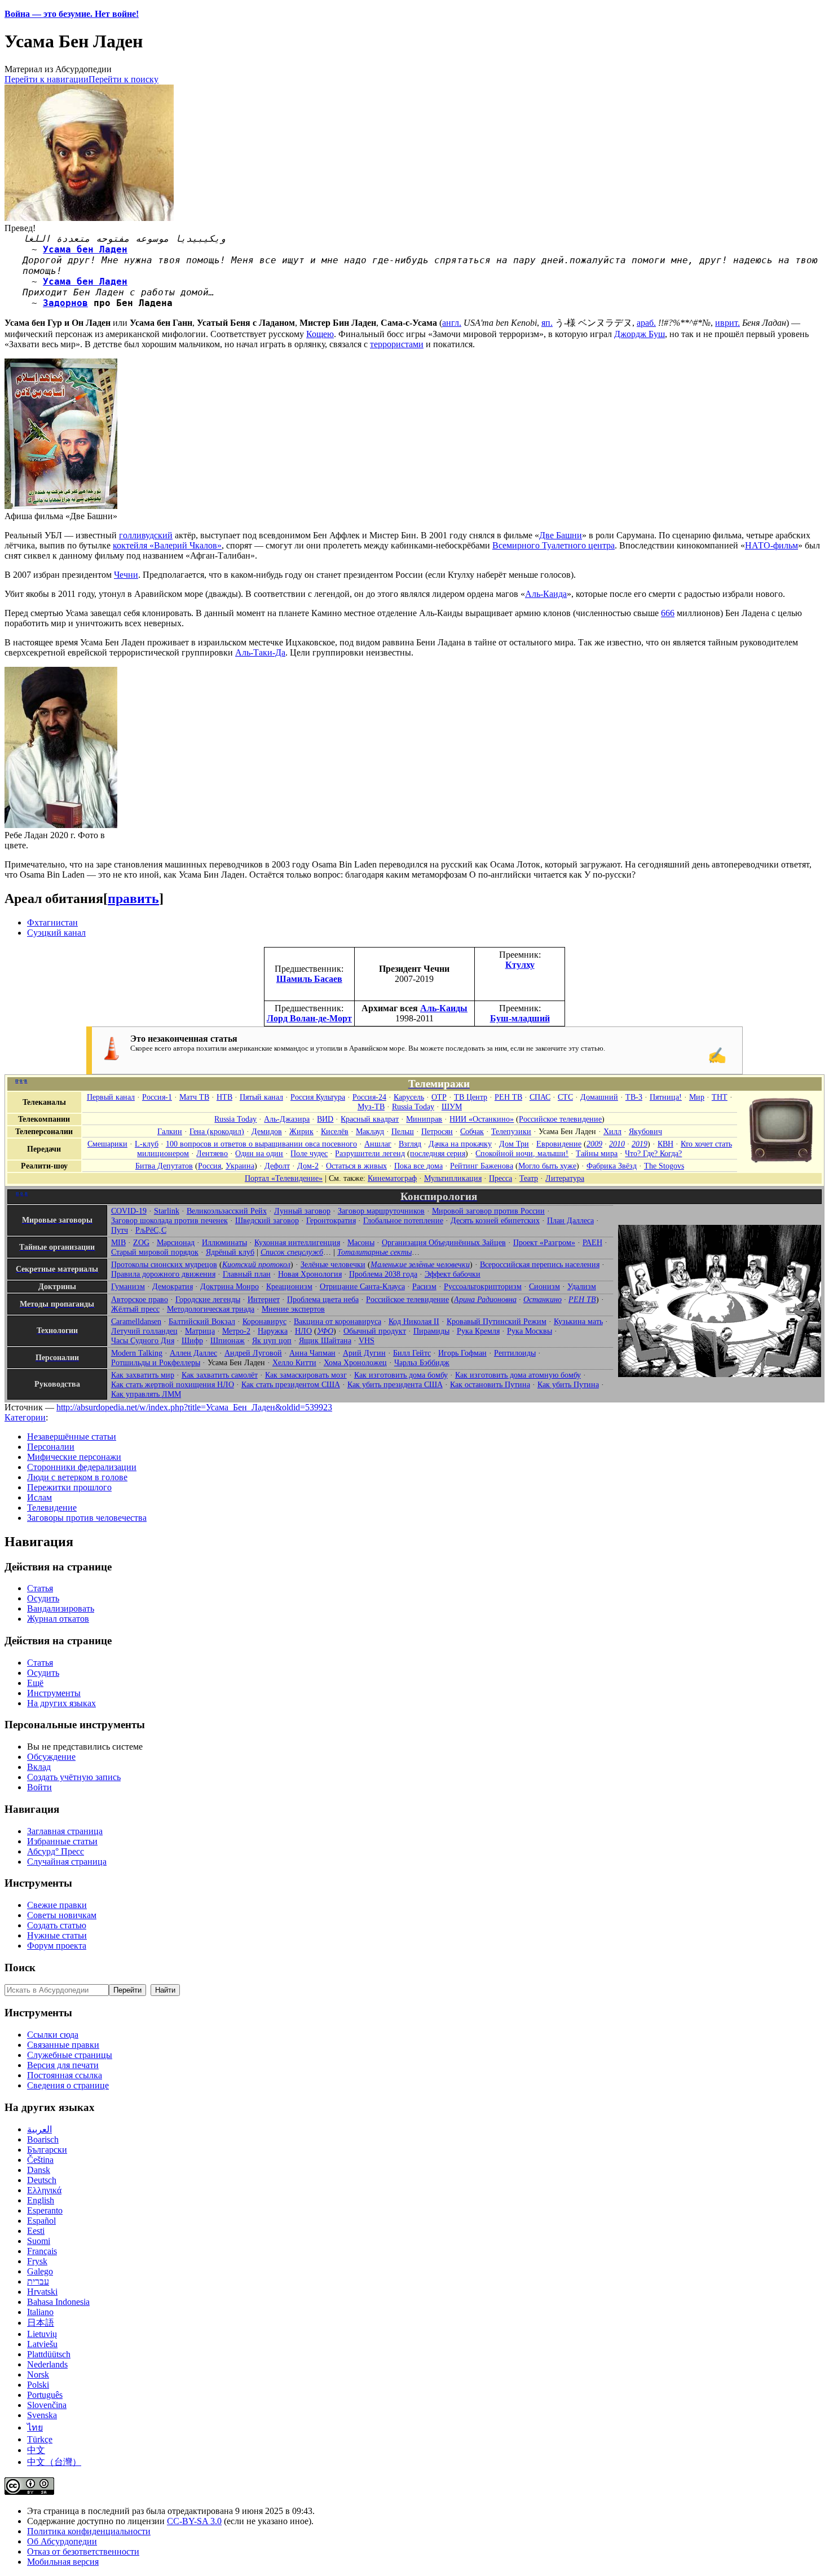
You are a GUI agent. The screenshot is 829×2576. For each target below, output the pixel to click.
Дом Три (514, 1144)
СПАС (540, 1097)
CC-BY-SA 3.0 (194, 2521)
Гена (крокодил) (217, 1131)
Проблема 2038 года (383, 1274)
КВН (665, 1144)
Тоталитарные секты (374, 1252)
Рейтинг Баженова (482, 1166)
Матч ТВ (194, 1097)
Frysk (37, 2261)
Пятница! (666, 1097)
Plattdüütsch (49, 2354)
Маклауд (370, 1131)
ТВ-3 (634, 1097)
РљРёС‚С (151, 1230)
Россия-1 (157, 1097)
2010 (617, 1144)
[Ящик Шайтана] (782, 1166)
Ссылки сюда (53, 2035)
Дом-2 (308, 1166)
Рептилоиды (515, 1353)
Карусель (409, 1097)
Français (42, 2251)
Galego (40, 2271)
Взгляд (410, 1144)
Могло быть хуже (547, 1166)
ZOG (141, 1242)
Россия (210, 1166)
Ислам (39, 1497)
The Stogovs (664, 1166)
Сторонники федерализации (82, 1467)
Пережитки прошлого (69, 1487)
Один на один (259, 1153)
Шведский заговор (267, 1220)
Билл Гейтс (412, 1353)
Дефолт (277, 1166)
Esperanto (45, 2210)
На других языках (61, 1703)
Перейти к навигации (47, 79)
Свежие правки (57, 1905)
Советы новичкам (62, 1915)
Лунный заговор (302, 1211)
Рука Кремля (478, 1331)
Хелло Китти (294, 1362)
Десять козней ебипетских (495, 1220)
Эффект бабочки (453, 1274)
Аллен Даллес (193, 1353)
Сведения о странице (68, 2085)
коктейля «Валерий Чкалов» (167, 545)
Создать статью (57, 1925)
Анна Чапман (312, 1353)
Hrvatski (42, 2292)
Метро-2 (236, 1331)
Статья (40, 1588)
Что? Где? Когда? (653, 1153)
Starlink (167, 1211)
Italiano (40, 2312)
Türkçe (40, 2439)
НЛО (303, 1331)
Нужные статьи (57, 1935)
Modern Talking (137, 1353)
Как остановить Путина (490, 1384)
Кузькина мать (578, 1321)
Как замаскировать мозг (306, 1375)
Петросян (437, 1131)
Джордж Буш (640, 334)
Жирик (301, 1131)
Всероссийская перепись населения (540, 1264)
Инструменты (54, 1693)
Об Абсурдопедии (62, 2541)
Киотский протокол (256, 1264)
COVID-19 (129, 1211)
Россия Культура (318, 1097)
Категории (25, 1417)
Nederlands (47, 2364)
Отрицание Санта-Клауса (362, 1286)
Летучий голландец (144, 1331)
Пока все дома (418, 1166)
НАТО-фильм (771, 545)
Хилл (612, 1131)
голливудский (146, 535)
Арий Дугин (364, 1353)
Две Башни (561, 535)
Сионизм (544, 1286)
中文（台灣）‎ (54, 2462)
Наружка (273, 1331)
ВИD (325, 1119)
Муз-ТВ (371, 1106)
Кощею (320, 334)
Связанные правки (63, 2045)
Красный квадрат (370, 1119)
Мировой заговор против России (488, 1211)
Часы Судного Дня (143, 1340)
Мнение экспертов (293, 1309)
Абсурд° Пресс (56, 1851)
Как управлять (146, 1394)
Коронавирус (264, 1321)
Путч (120, 1230)
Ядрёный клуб (230, 1252)
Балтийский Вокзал (202, 1321)
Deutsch (42, 2180)
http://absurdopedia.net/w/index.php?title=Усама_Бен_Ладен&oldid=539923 (194, 1407)
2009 (594, 1144)
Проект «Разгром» (544, 1242)
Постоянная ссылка (65, 2075)
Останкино (543, 1299)
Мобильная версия (63, 2562)
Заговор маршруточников (381, 1211)
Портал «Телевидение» (284, 1178)
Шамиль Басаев (309, 979)
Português (45, 2395)
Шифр (192, 1340)
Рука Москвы (530, 1331)
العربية (39, 2129)
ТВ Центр (471, 1097)
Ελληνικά (44, 2190)
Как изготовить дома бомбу (401, 1375)
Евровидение (559, 1144)
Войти (39, 1787)
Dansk (39, 2170)
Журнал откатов (58, 1619)
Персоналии (51, 1447)
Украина (240, 1166)
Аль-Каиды (444, 1008)
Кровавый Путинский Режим (497, 1321)
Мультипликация (453, 1178)
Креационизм (289, 1286)
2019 (640, 1144)
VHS (367, 1340)
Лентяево (212, 1153)
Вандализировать (61, 1608)
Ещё (35, 1683)
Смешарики (107, 1144)
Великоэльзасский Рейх (227, 1211)
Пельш (403, 1131)
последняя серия (438, 1153)
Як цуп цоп (272, 1340)
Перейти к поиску (124, 79)
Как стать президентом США (291, 1384)
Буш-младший (520, 1018)
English (41, 2200)
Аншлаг (378, 1144)
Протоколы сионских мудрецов (164, 1264)
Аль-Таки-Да (260, 652)
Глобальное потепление (403, 1220)
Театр (529, 1178)
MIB (118, 1242)
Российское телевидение (560, 1119)
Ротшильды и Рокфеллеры (156, 1362)
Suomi (39, 2241)
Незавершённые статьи (72, 1437)
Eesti (36, 2231)
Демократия (173, 1286)
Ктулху (520, 965)
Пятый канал (261, 1097)
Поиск (20, 1968)
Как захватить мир (143, 1375)
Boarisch (43, 2139)
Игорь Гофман (462, 1353)
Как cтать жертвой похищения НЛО (173, 1384)
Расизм (424, 1286)
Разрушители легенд (370, 1153)
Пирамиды (431, 1331)
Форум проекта (57, 1946)
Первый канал (111, 1097)
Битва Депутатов (164, 1166)
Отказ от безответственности (83, 2551)
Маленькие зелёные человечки (420, 1264)
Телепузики (511, 1131)
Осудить (43, 1598)
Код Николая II (414, 1321)
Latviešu (42, 2344)
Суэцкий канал (56, 933)
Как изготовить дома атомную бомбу (518, 1375)
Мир (697, 1097)
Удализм (582, 1286)
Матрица (200, 1331)
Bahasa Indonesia (58, 2302)
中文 (36, 2450)
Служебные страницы (70, 2055)
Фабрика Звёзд (612, 1166)
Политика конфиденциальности (89, 2531)
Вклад (39, 1767)
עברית (38, 2281)
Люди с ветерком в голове (77, 1477)
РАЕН (592, 1242)
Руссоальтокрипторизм (483, 1286)
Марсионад (176, 1242)
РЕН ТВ (508, 1097)
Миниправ (424, 1119)
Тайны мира (597, 1153)
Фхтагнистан (52, 922)
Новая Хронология (310, 1274)
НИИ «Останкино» (482, 1119)
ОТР (439, 1097)
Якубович (645, 1131)
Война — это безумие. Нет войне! (72, 14)
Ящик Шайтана (325, 1340)
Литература (565, 1178)
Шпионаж (228, 1340)
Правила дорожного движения (163, 1274)
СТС (565, 1097)
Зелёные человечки (333, 1264)
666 (668, 613)
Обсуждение (51, 1757)
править (133, 898)
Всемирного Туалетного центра (554, 545)
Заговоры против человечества (87, 1518)
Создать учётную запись (74, 1777)
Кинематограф (392, 1178)
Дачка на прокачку (460, 1144)
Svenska (42, 2415)
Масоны (361, 1242)
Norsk (38, 2374)
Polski (38, 2385)
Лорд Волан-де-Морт (309, 1018)
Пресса (501, 1178)
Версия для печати (63, 2065)
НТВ (224, 1097)
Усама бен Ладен (85, 249)
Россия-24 (369, 1097)
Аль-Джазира (287, 1119)
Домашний (599, 1097)
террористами (397, 344)
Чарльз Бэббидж (422, 1362)
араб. (646, 323)
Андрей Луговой (253, 1353)
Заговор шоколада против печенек (169, 1220)
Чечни (126, 575)
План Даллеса (570, 1220)
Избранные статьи (62, 1841)
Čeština (40, 2160)
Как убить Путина (568, 1384)
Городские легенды (208, 1299)
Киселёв (335, 1131)
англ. (452, 323)
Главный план (247, 1274)
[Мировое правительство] (720, 1374)
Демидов (267, 1131)
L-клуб (147, 1144)
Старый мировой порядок (155, 1252)
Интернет (264, 1299)
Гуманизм (128, 1286)
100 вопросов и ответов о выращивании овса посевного (261, 1144)
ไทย (35, 2427)
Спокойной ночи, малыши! (522, 1153)
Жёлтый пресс (135, 1309)
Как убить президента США (395, 1384)
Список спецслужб (292, 1252)
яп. (547, 323)
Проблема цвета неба (323, 1299)
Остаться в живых (356, 1166)
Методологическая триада (211, 1309)
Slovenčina (47, 2405)
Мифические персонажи (74, 1457)
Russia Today (413, 1106)
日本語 (41, 2323)
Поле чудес (309, 1153)
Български (47, 2150)
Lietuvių (42, 2334)
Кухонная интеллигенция (297, 1242)
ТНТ (720, 1097)
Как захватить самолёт (220, 1375)
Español (41, 2221)
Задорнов (65, 303)
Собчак (472, 1131)
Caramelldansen (136, 1321)
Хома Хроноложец (355, 1362)
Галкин (170, 1131)
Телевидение (52, 1508)
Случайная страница (67, 1862)
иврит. (727, 323)
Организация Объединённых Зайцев (444, 1242)
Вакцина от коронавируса (338, 1321)
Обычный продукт (375, 1331)
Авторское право (140, 1299)
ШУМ (452, 1106)
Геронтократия (331, 1220)
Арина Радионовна (485, 1299)
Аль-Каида (546, 594)
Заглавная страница (65, 1831)
